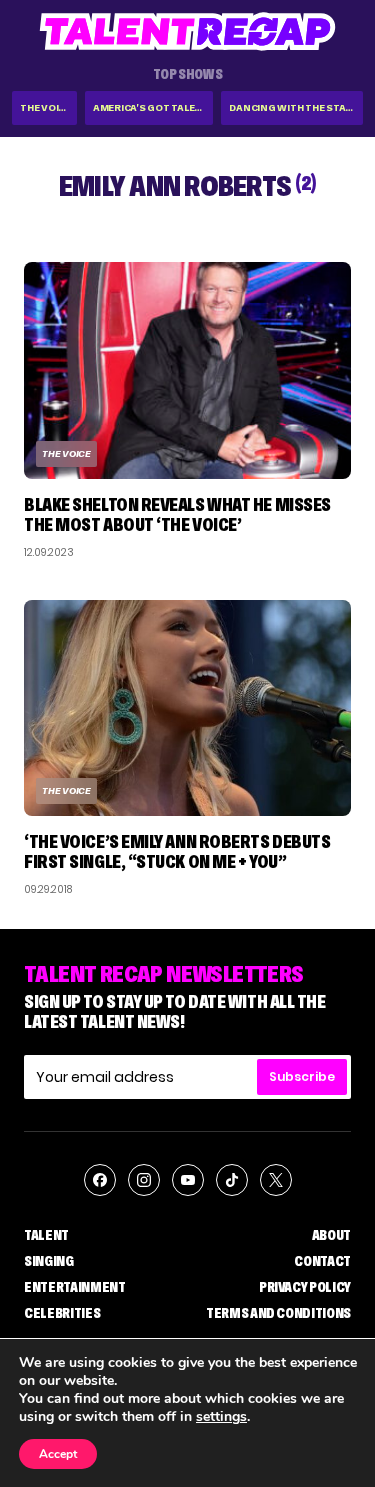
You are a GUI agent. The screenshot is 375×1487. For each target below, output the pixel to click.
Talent (46, 1235)
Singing (49, 1261)
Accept (58, 1454)
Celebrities (62, 1313)
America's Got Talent (151, 107)
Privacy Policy (305, 1287)
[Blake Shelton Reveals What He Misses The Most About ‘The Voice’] (187, 370)
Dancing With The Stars (294, 107)
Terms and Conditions (278, 1313)
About (331, 1235)
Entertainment (74, 1287)
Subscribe (302, 1076)
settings (221, 1417)
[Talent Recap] (188, 31)
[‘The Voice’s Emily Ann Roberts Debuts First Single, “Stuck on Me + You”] (187, 708)
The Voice (45, 107)
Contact (322, 1261)
